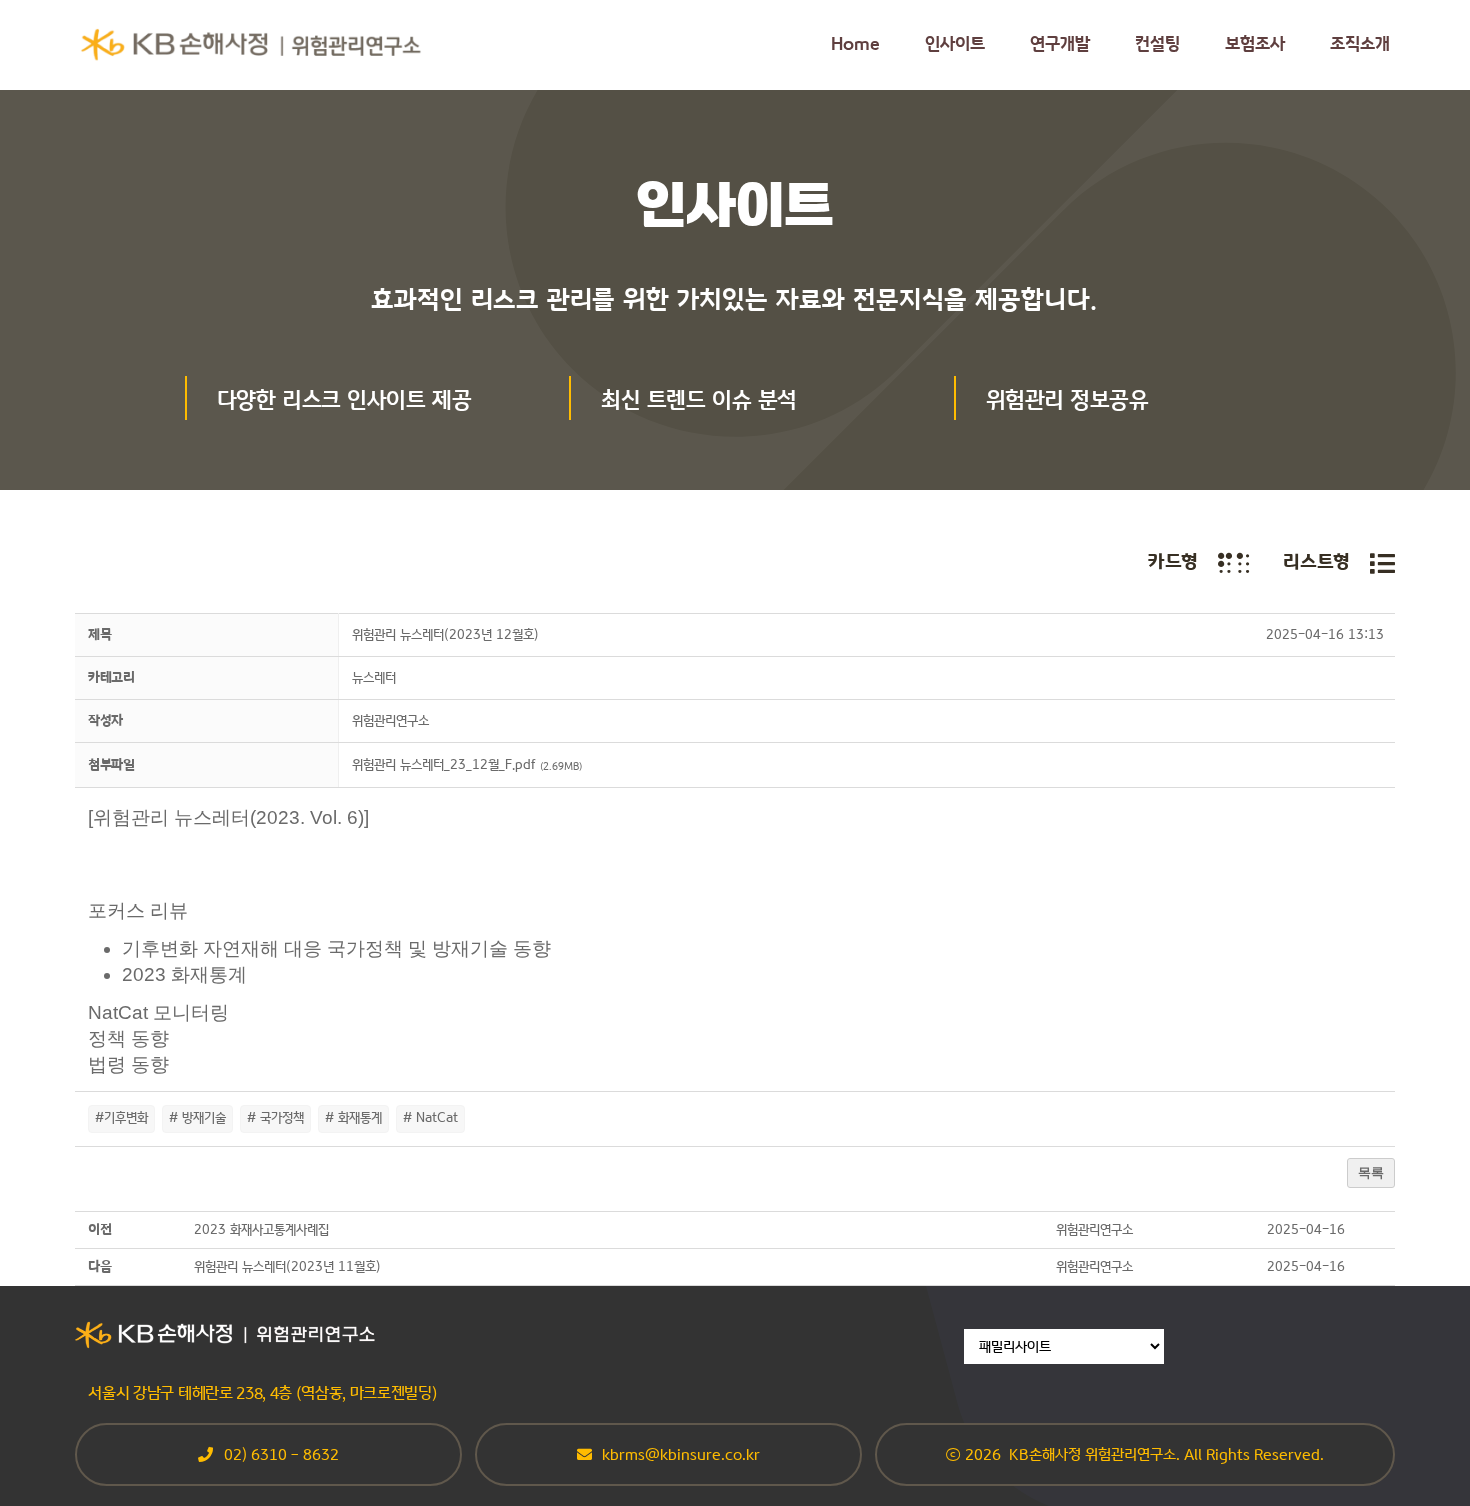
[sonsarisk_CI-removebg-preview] (251, 36)
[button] (390, 721)
